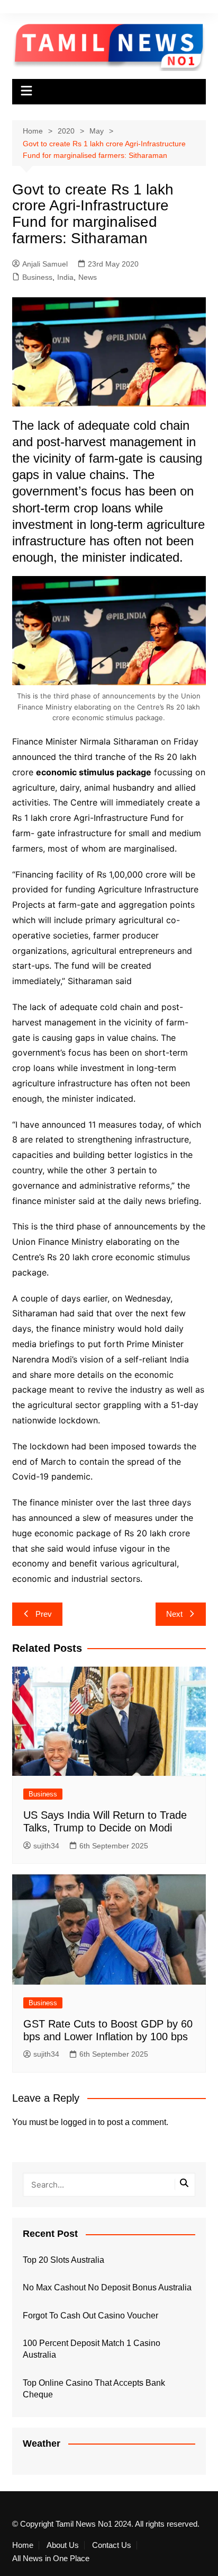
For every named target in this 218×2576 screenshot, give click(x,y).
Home (23, 2545)
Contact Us (112, 2545)
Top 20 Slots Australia (63, 2260)
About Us (63, 2545)
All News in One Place (51, 2559)
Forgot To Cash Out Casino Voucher (90, 2316)
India (65, 277)
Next (174, 1614)
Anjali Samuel (45, 264)
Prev (44, 1614)
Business (37, 277)
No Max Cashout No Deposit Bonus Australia (107, 2287)
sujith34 (46, 1846)
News (88, 277)
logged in (78, 2122)
